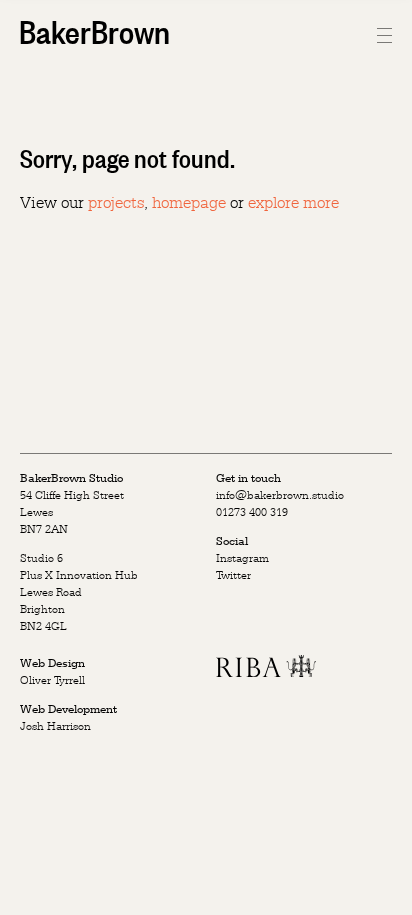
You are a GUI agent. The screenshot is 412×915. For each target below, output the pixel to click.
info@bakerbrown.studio (280, 495)
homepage (189, 202)
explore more (293, 202)
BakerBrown (94, 30)
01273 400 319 (252, 512)
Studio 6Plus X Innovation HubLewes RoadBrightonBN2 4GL (79, 592)
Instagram (242, 558)
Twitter (233, 575)
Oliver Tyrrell (52, 680)
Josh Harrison (55, 726)
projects (116, 202)
